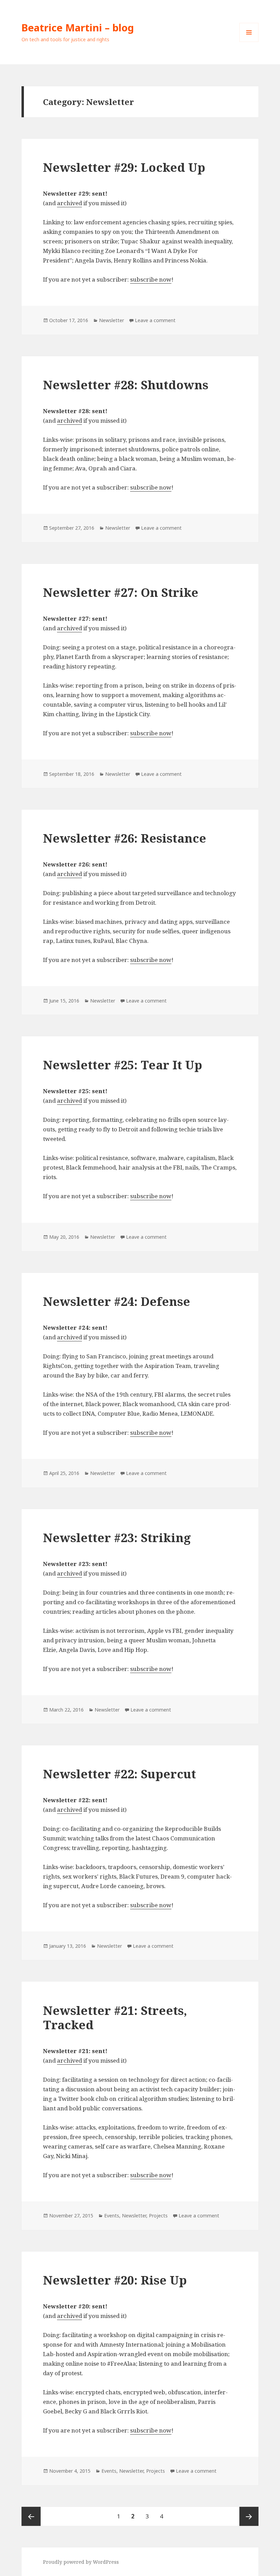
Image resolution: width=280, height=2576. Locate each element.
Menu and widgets (249, 42)
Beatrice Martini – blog (78, 27)
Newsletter (111, 320)
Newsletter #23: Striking (117, 1538)
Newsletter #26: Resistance (125, 838)
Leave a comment (155, 320)
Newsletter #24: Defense (117, 1301)
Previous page (31, 2516)
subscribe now (151, 279)
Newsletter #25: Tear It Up (123, 1065)
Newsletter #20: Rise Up (115, 2280)
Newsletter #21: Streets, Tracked (115, 2017)
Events (112, 2216)
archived (69, 203)
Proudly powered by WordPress (81, 2562)
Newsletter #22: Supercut (120, 1774)
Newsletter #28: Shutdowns (126, 385)
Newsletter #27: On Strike (121, 592)
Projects (158, 2216)
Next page (249, 2516)
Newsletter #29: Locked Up (124, 167)
